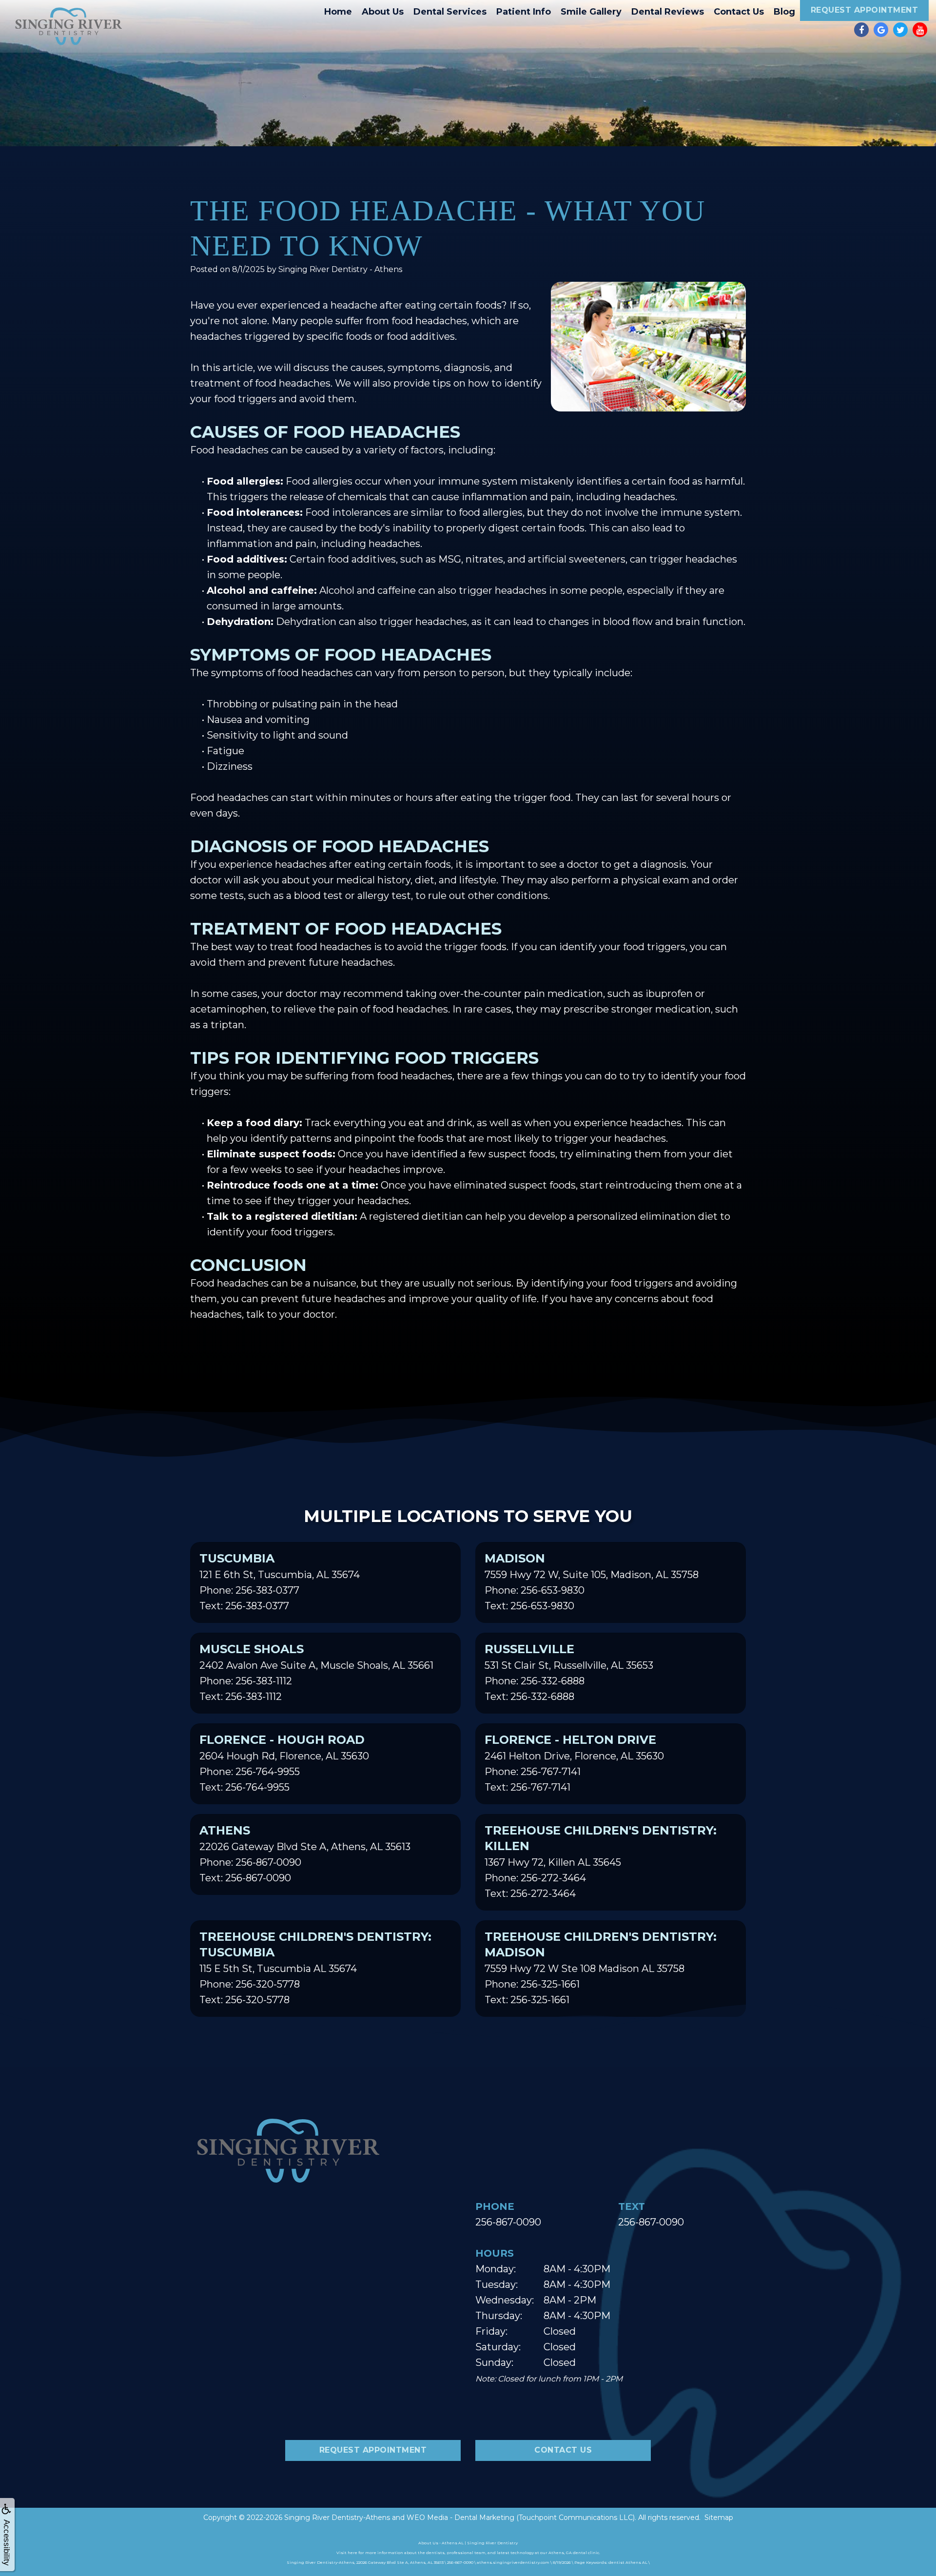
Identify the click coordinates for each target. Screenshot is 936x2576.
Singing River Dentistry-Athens (337, 2517)
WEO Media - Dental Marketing (460, 2517)
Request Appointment (865, 10)
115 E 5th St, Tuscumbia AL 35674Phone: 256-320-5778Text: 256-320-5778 (315, 1968)
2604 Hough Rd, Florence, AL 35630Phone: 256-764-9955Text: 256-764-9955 (284, 1763)
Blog (784, 12)
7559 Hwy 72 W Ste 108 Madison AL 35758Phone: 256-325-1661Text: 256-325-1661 (601, 1968)
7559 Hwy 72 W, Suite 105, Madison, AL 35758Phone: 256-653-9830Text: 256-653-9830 (592, 1581)
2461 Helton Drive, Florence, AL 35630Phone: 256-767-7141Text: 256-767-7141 (574, 1763)
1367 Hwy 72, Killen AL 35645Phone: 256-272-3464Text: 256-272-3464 (601, 1861)
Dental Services (450, 12)
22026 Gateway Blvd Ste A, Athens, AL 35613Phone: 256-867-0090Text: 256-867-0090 (305, 1854)
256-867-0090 (508, 2222)
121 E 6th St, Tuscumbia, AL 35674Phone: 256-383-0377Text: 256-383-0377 (280, 1581)
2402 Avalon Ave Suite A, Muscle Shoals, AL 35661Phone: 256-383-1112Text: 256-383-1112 (316, 1672)
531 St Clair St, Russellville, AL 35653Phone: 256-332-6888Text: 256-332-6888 (569, 1672)
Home (338, 12)
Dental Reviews (668, 12)
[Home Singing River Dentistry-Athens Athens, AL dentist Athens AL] (68, 26)
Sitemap (719, 2517)
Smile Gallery (591, 12)
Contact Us (739, 12)
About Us (383, 12)
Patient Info (524, 12)
